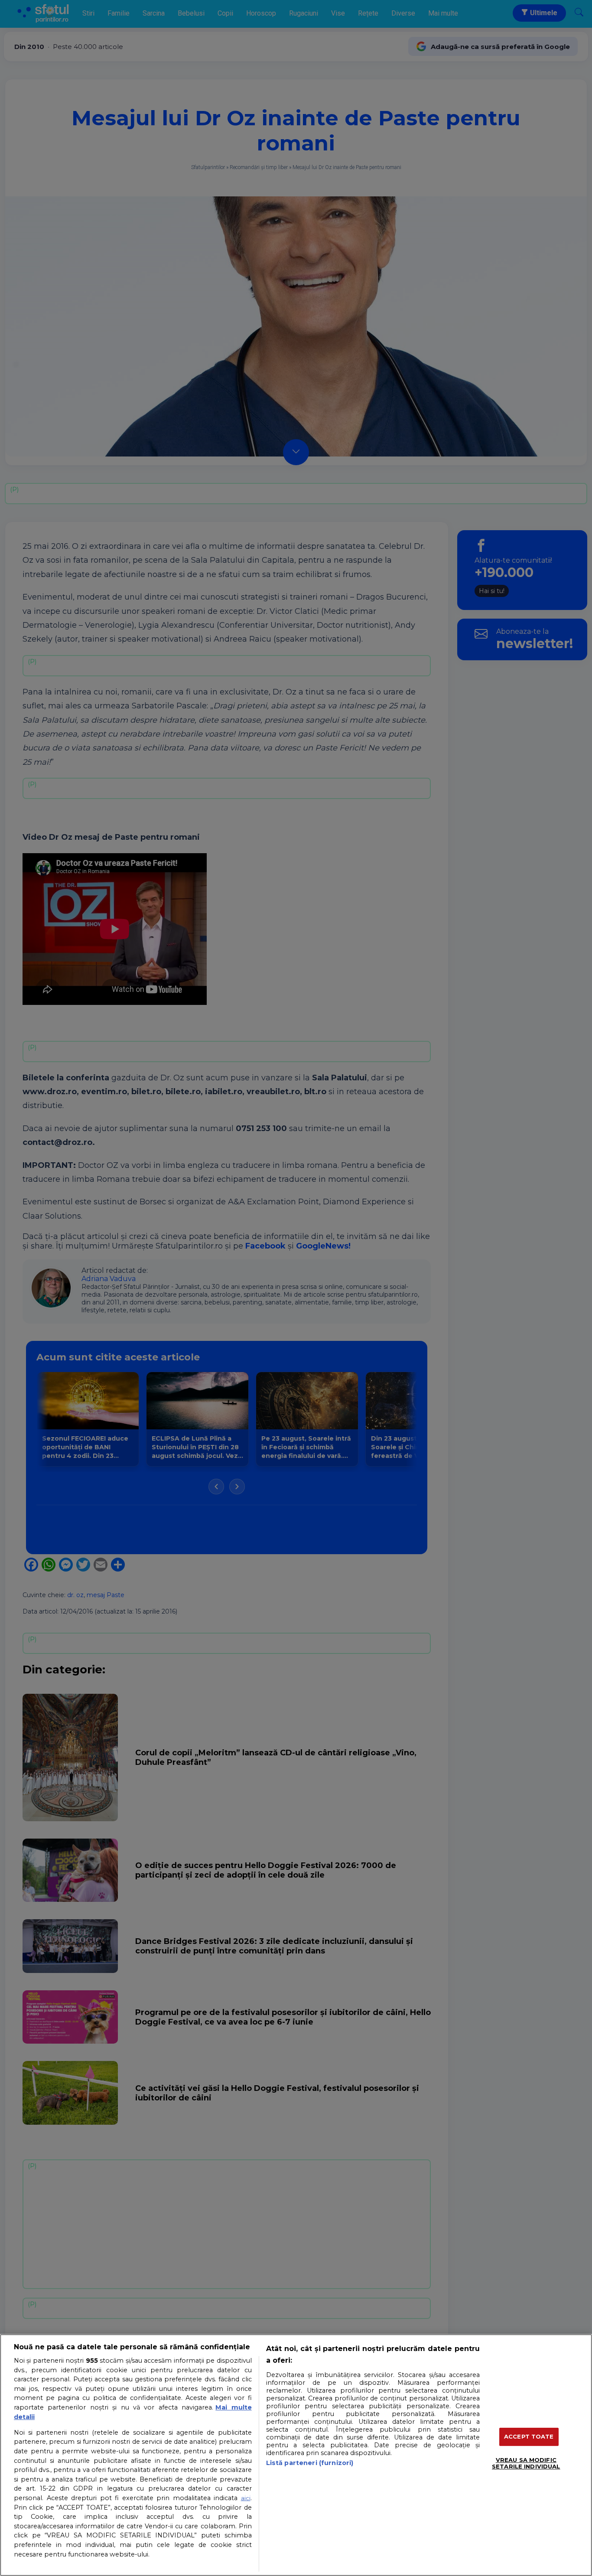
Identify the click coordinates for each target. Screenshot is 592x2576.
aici (246, 2498)
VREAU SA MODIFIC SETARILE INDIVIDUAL (526, 2463)
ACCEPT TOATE (529, 2436)
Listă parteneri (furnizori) (310, 2463)
